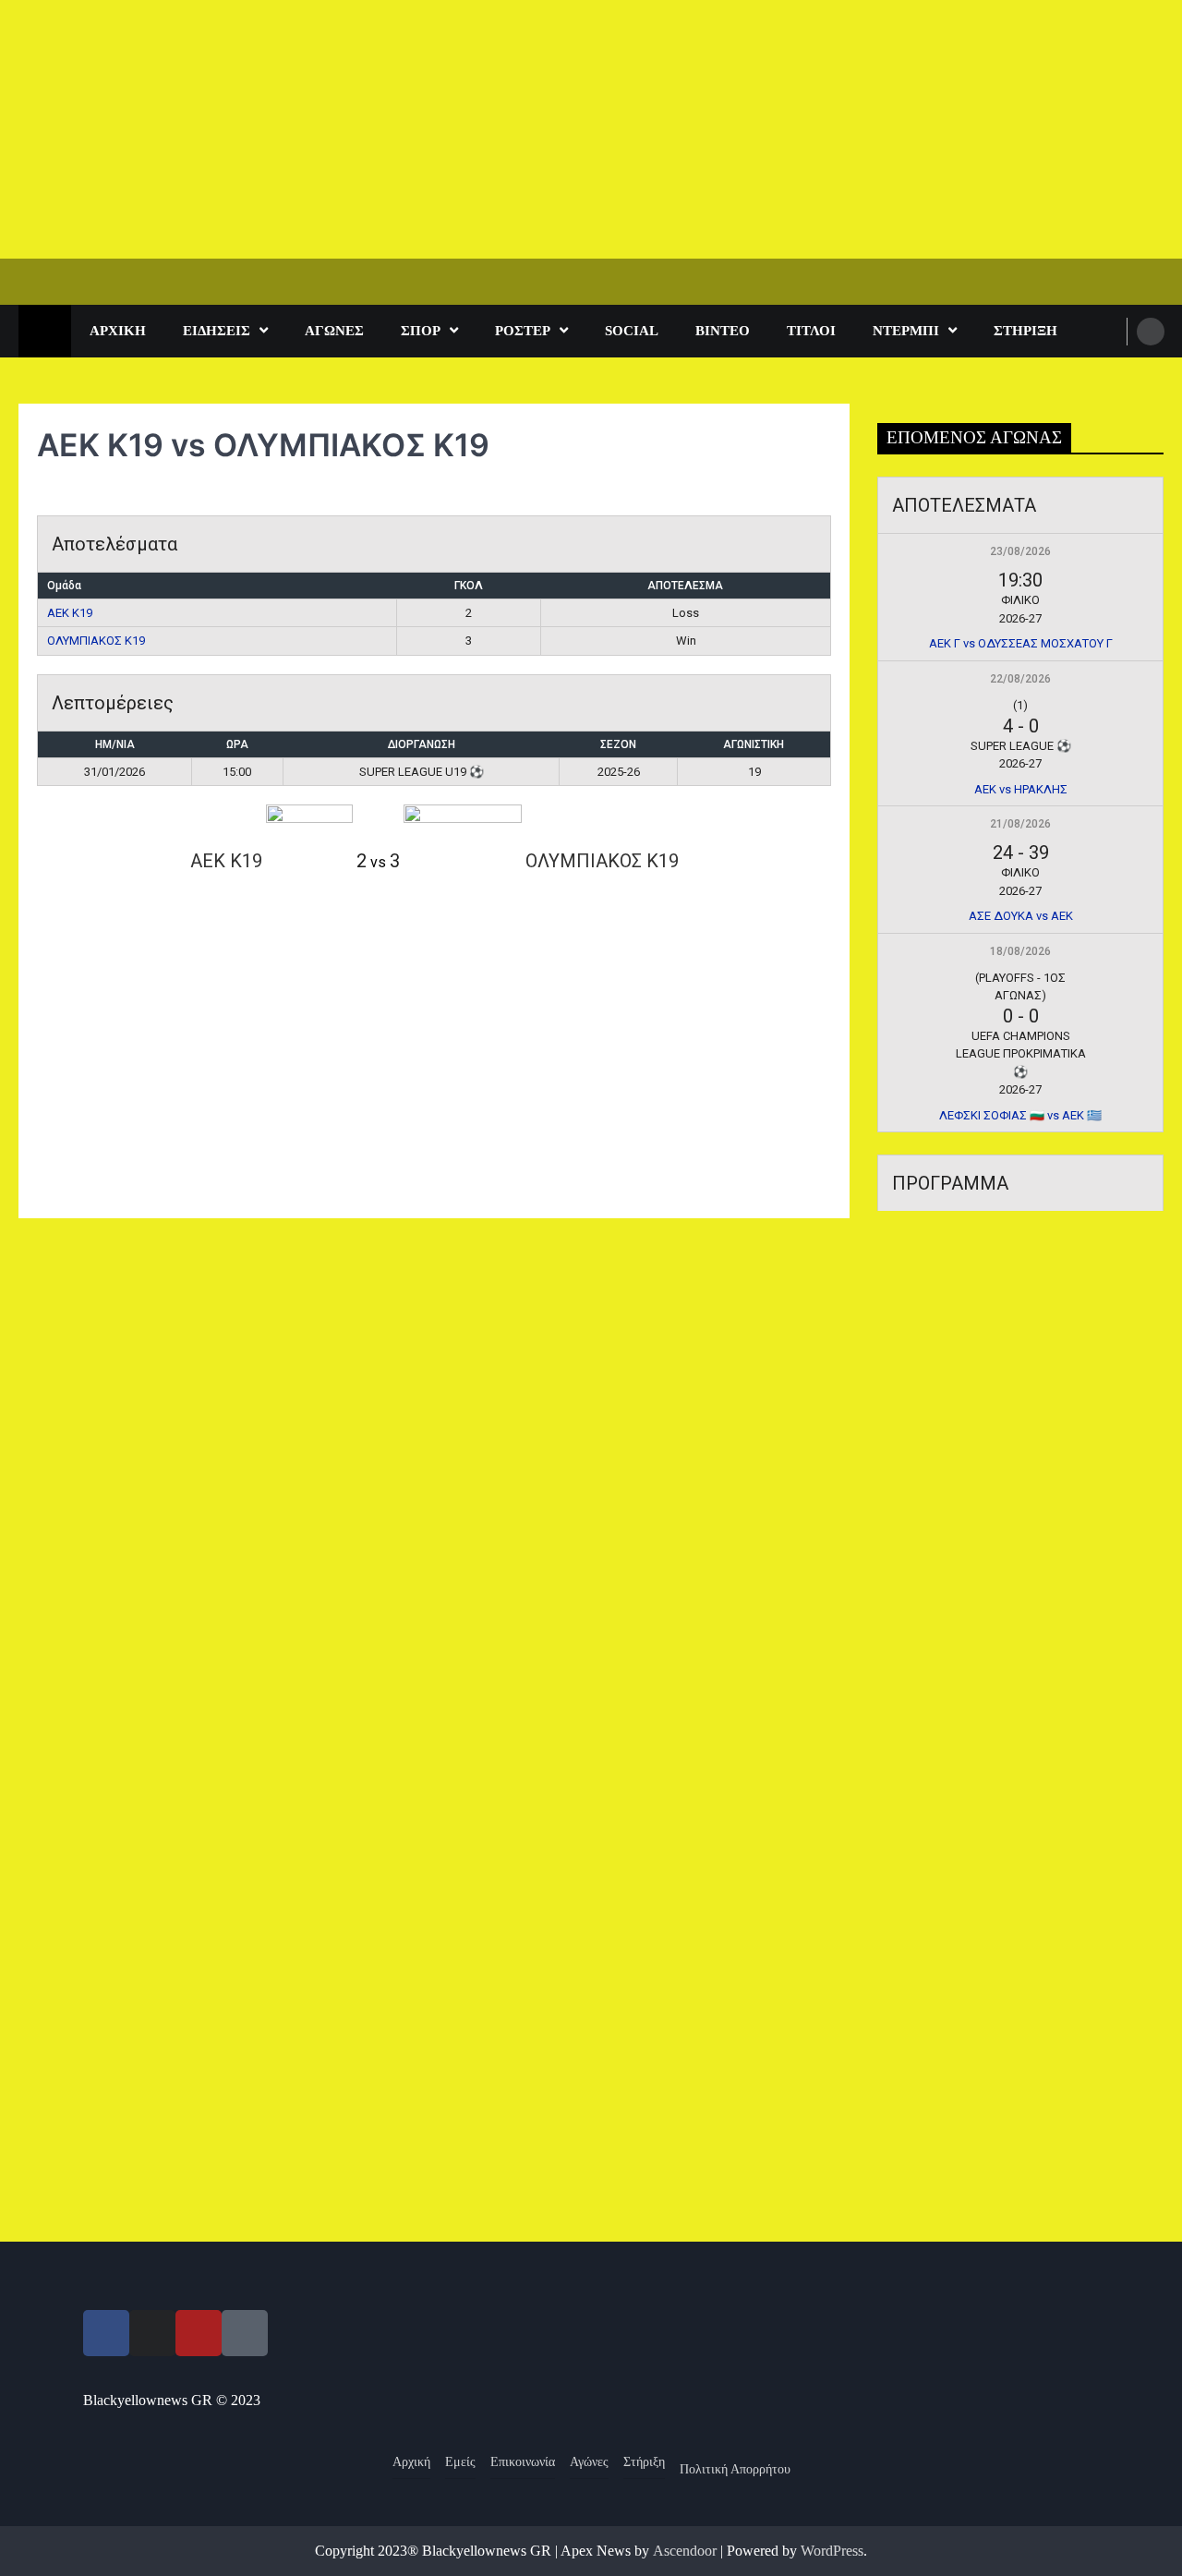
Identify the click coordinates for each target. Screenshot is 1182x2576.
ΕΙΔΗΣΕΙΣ (217, 331)
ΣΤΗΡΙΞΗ (1025, 331)
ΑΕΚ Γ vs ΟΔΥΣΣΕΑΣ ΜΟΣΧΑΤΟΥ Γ (1021, 643)
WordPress (832, 2551)
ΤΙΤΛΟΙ (811, 331)
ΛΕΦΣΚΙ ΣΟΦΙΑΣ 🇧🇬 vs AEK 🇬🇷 (1020, 1115)
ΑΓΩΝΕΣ (334, 331)
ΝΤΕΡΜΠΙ (906, 331)
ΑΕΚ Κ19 (70, 613)
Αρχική (118, 331)
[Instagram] (152, 2333)
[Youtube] (199, 2333)
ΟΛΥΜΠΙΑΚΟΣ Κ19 (96, 641)
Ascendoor (685, 2551)
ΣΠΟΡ (421, 331)
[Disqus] (434, 1481)
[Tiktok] (245, 2333)
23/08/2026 (1020, 551)
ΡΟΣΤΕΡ (523, 331)
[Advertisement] (554, 129)
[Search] (1151, 332)
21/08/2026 (1020, 824)
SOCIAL (632, 331)
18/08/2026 (1020, 951)
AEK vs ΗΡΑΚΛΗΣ (1021, 789)
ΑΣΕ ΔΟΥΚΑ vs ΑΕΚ (1021, 916)
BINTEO (723, 331)
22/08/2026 (1020, 679)
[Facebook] (106, 2333)
